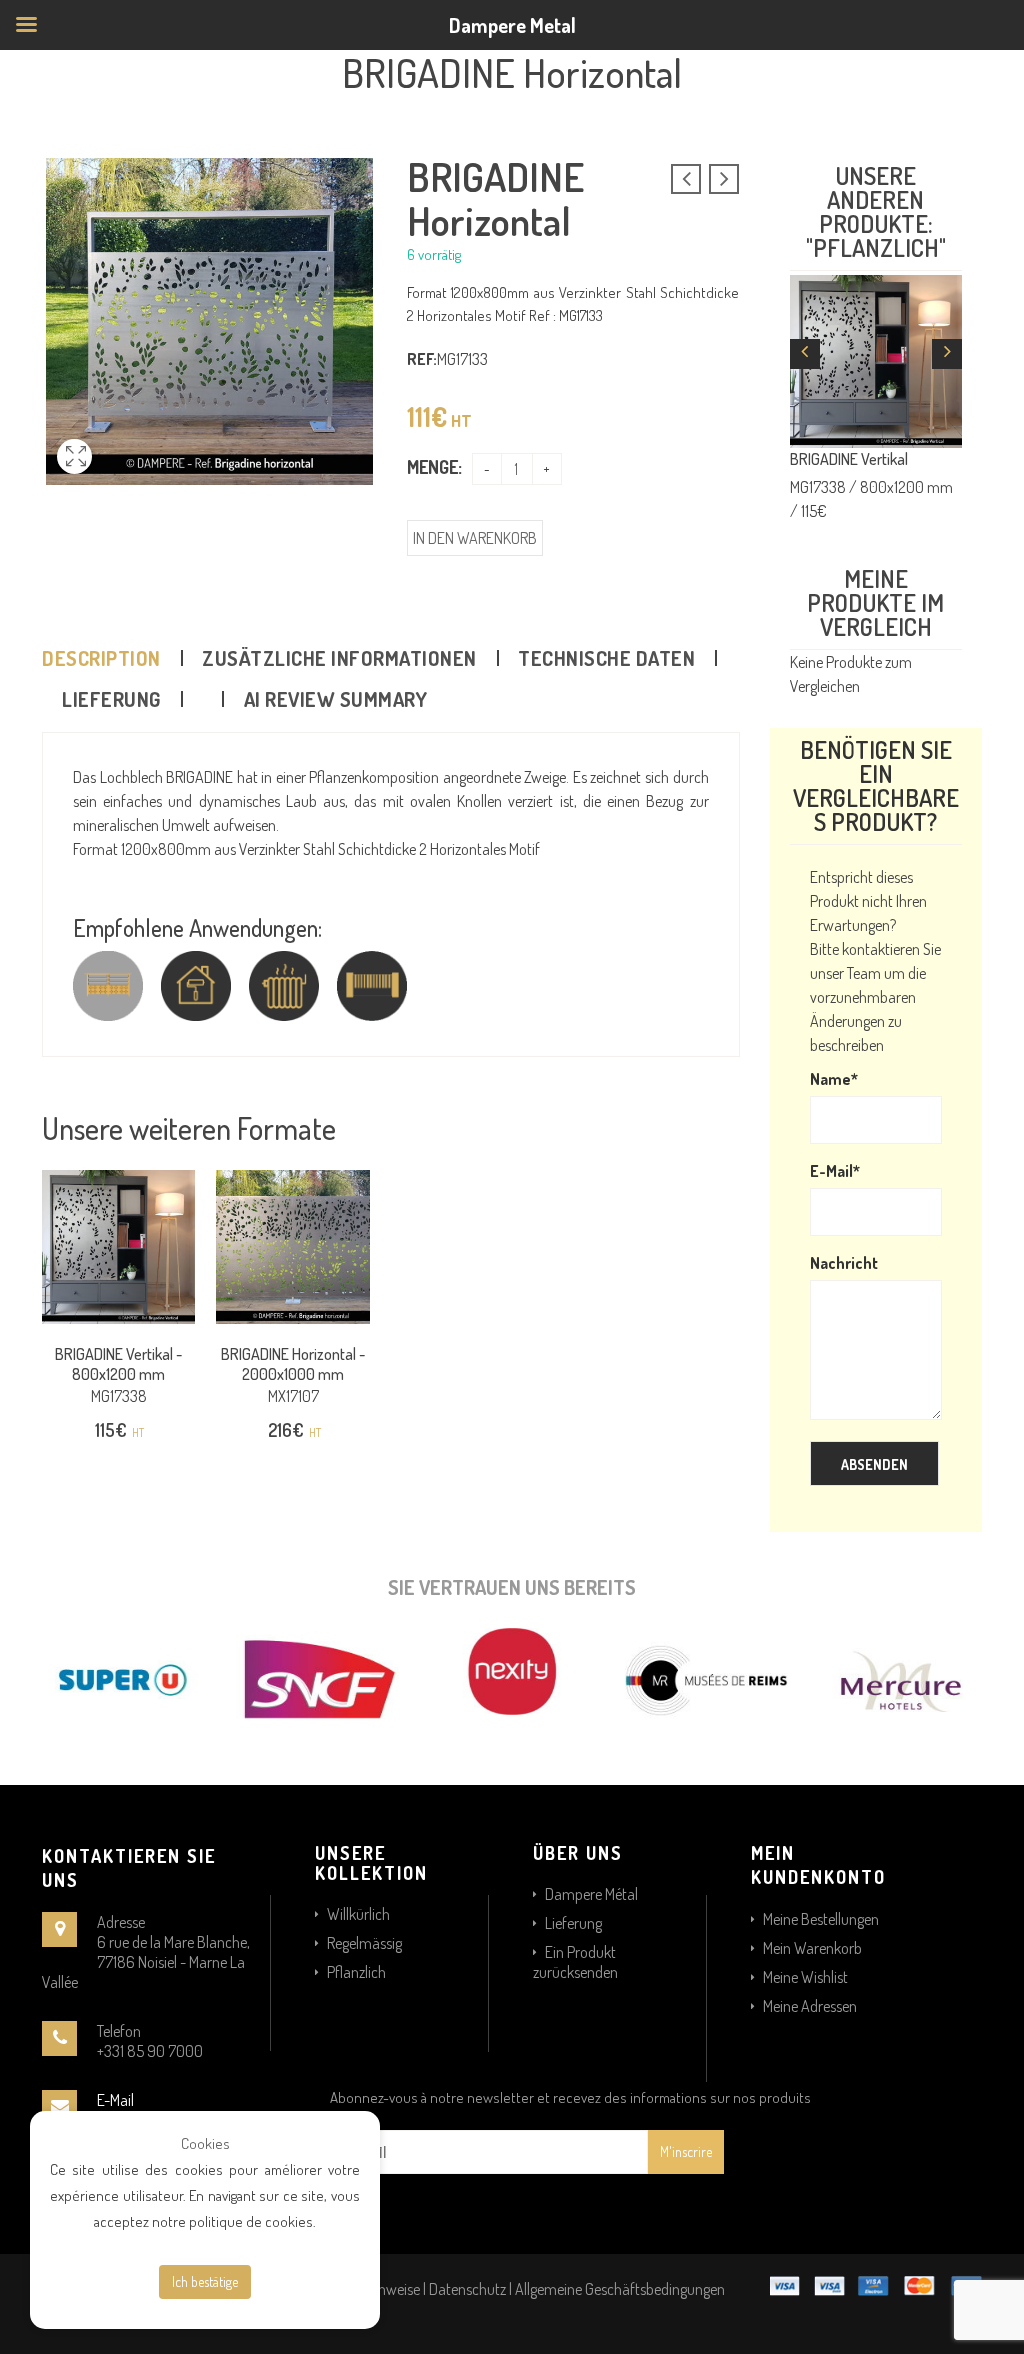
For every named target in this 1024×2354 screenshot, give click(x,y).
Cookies (205, 2143)
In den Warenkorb (475, 538)
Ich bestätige (205, 2281)
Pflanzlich (356, 1972)
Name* (834, 1079)
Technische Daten (606, 658)
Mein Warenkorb (812, 1948)
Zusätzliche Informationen (339, 658)
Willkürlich (358, 1914)
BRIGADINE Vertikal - (118, 1364)
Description (101, 658)
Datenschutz (467, 2289)
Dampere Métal (591, 1894)
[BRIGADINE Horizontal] (74, 479)
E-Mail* (835, 1171)
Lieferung (111, 699)
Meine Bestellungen (821, 1919)
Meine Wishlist (805, 1977)
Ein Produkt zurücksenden (575, 1962)
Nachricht (844, 1263)
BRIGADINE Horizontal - (293, 1364)
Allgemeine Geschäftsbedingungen (620, 2289)
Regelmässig (364, 1943)
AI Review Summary (336, 699)
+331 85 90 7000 (150, 2051)
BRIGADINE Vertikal (849, 459)
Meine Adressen (810, 2006)
